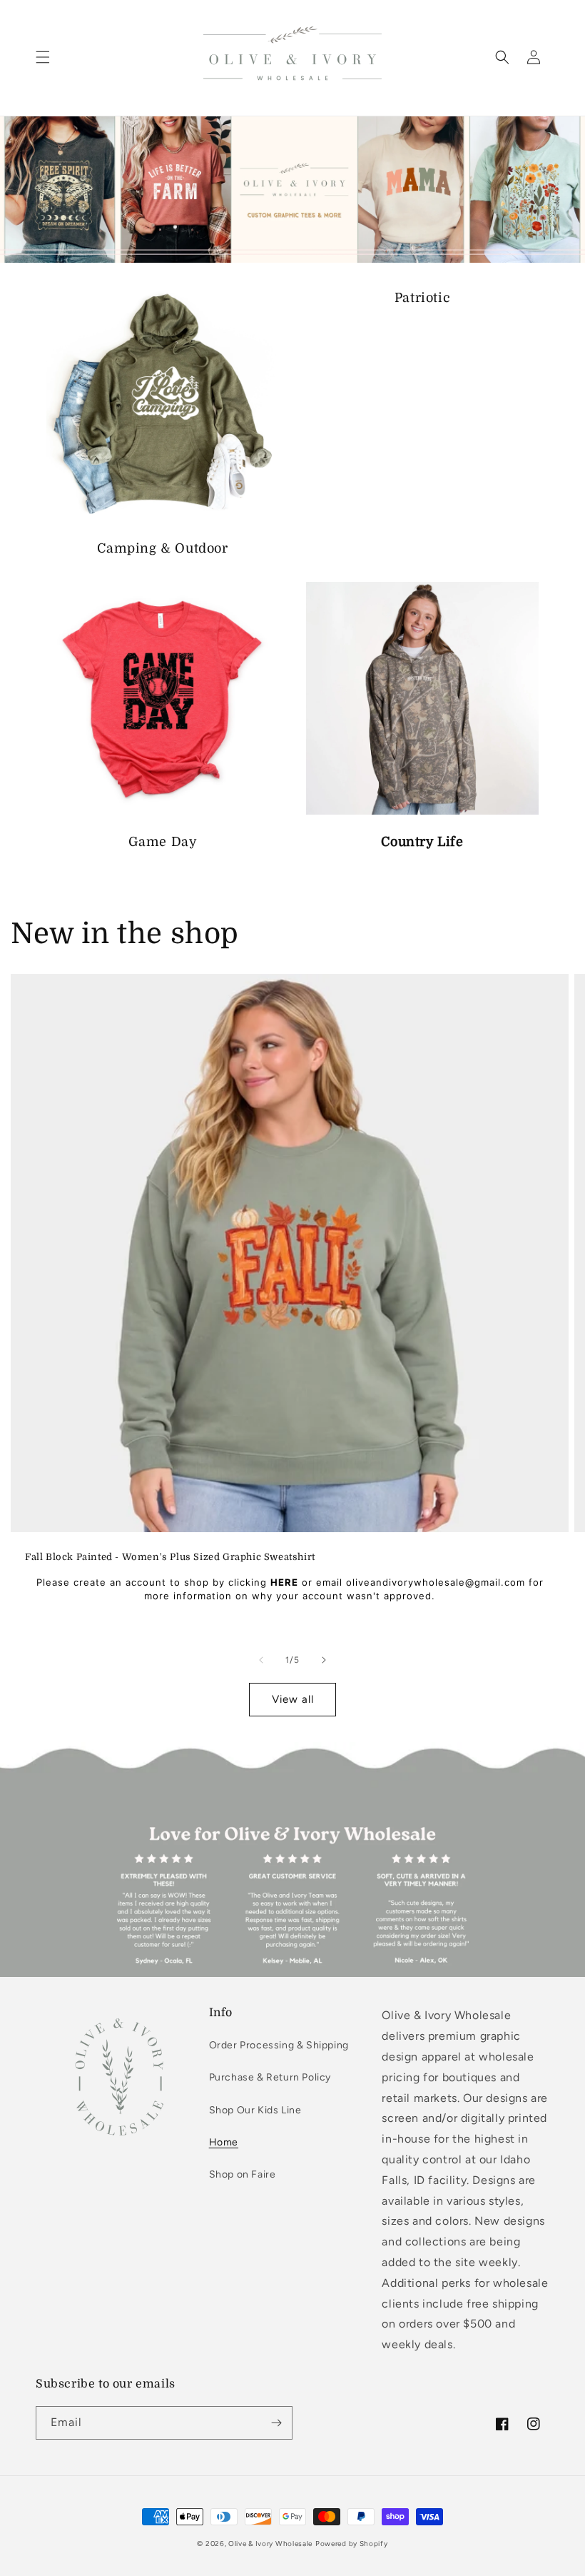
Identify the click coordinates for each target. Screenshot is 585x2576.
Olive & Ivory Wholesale (270, 2544)
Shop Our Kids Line (255, 2110)
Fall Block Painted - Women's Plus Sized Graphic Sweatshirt (170, 1557)
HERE (284, 1582)
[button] (43, 57)
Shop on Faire (243, 2174)
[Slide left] (261, 1660)
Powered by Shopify (352, 2544)
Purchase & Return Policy (270, 2077)
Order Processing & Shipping (279, 2045)
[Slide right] (324, 1660)
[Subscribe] (276, 2423)
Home (224, 2142)
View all (293, 1699)
